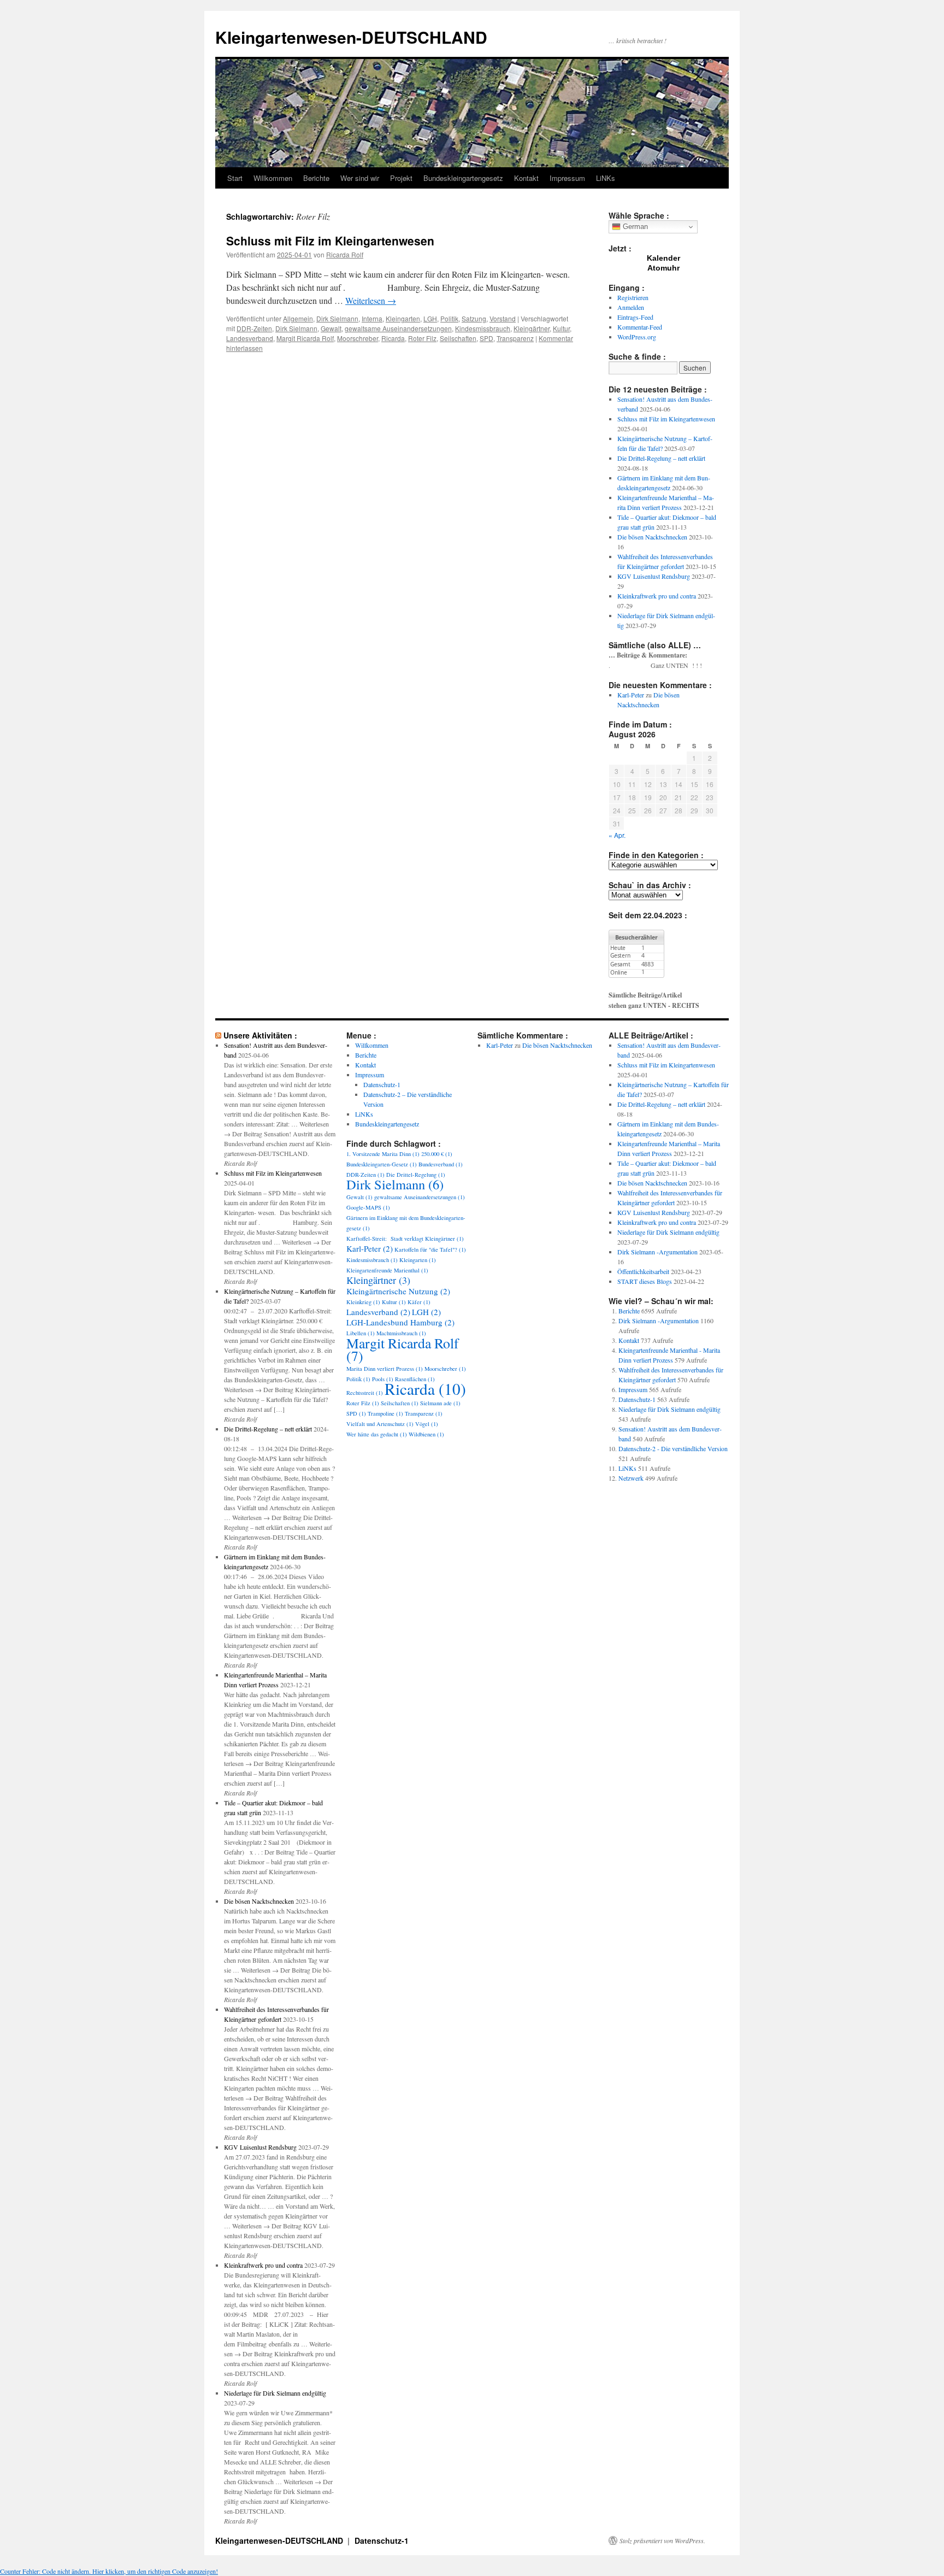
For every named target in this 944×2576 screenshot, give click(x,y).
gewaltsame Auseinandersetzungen (398, 328)
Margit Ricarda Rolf (305, 338)
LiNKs (606, 178)
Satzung (474, 318)
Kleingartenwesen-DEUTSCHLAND (351, 37)
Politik (449, 318)
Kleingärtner (532, 328)
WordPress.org (637, 337)
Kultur (561, 328)
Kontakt (526, 178)
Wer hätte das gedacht (377, 1434)
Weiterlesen (371, 300)
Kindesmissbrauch (483, 328)
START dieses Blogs (645, 1281)
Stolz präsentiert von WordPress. (662, 2540)
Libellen (361, 1333)
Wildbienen (426, 1434)
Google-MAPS (368, 1207)
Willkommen (273, 178)
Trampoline (385, 1413)
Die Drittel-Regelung (416, 1175)
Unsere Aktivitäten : (260, 1035)
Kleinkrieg (363, 1302)
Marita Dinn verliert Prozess (385, 1369)
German (634, 227)
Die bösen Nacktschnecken (652, 537)
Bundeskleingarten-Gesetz (382, 1164)
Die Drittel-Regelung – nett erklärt (661, 458)
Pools (383, 1379)
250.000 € (437, 1154)
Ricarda (393, 338)
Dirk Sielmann (337, 318)
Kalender (663, 258)
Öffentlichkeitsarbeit (643, 1271)
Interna (372, 318)
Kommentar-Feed (640, 327)
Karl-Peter (631, 695)
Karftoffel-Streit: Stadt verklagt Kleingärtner (405, 1239)
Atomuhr (663, 268)
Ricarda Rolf (345, 254)
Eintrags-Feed (635, 317)
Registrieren (633, 297)
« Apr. (617, 835)
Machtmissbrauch (401, 1333)
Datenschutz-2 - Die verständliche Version (673, 1448)
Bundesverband (441, 1164)
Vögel (427, 1424)
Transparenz (515, 338)
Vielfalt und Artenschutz (380, 1424)
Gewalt (331, 328)
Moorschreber (358, 338)
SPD (486, 338)
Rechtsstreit (365, 1393)
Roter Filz (422, 338)
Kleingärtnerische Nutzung (398, 1291)
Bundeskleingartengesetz (463, 178)
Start (235, 178)
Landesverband (250, 338)
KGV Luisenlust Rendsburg (654, 576)
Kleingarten (403, 318)
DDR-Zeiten (254, 328)
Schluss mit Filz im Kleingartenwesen (330, 240)
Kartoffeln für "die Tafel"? (430, 1249)
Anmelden (631, 307)
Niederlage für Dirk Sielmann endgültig (275, 2393)
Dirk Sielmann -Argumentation (657, 1252)
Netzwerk (631, 1478)
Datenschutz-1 (382, 1084)
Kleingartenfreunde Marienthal (387, 1270)
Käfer (419, 1302)
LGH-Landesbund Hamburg (400, 1322)
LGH (430, 318)
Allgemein (298, 318)
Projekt (401, 178)
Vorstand (503, 318)
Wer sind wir (360, 178)
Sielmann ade (440, 1403)
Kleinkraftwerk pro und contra (657, 596)
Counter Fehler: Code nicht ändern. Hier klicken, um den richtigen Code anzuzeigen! (109, 2571)
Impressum (567, 178)
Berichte (316, 178)
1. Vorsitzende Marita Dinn (383, 1154)
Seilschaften (458, 338)
